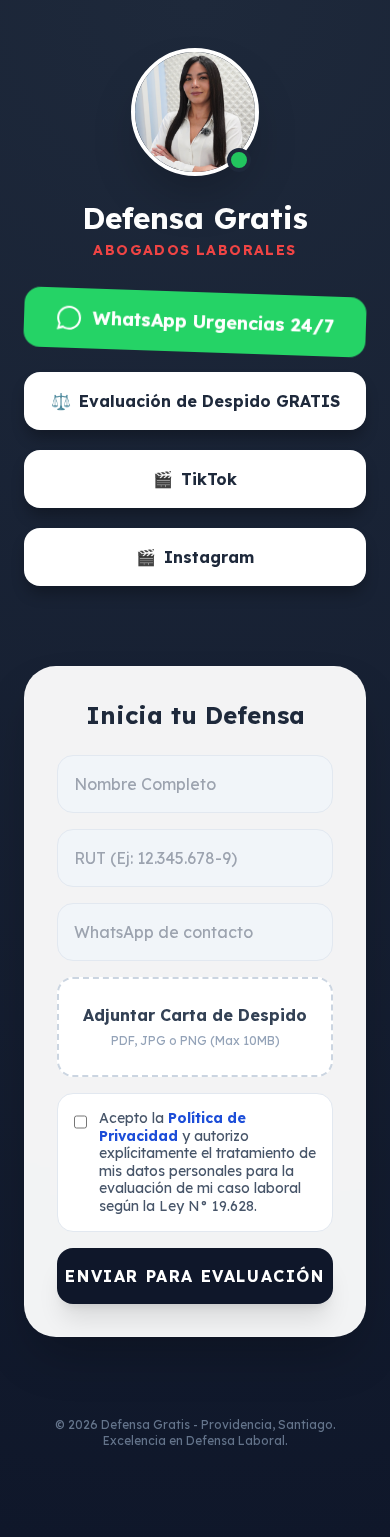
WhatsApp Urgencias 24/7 (212, 321)
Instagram (195, 557)
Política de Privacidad (172, 1127)
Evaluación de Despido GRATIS (195, 401)
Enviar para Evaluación (194, 1276)
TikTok (195, 479)
